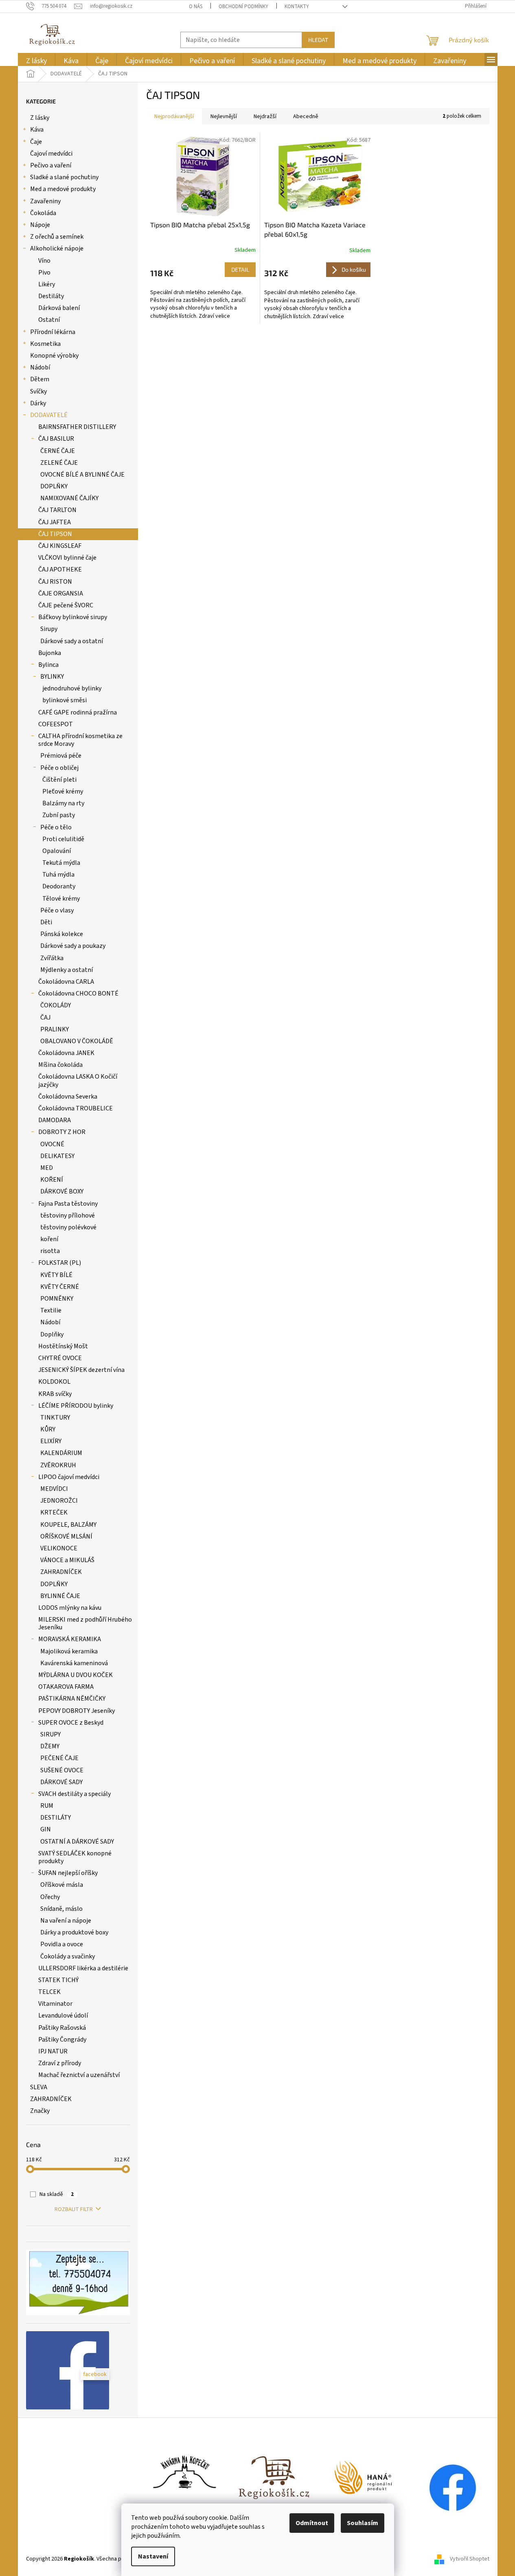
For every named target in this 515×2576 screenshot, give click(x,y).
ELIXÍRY (51, 1441)
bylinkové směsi (65, 700)
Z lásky (40, 118)
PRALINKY (55, 1029)
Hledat (318, 40)
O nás (196, 7)
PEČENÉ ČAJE (59, 1758)
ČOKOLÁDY (56, 1005)
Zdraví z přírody (60, 2063)
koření (49, 1239)
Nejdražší (265, 116)
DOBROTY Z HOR (62, 1132)
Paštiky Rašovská (62, 2028)
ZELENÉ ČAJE (59, 463)
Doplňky (52, 1334)
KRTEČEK (54, 1512)
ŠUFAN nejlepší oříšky (68, 1873)
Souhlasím (363, 2523)
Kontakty (297, 7)
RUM (47, 1806)
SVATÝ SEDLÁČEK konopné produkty (75, 1857)
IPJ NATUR (53, 2051)
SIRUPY (50, 1734)
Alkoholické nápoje (57, 248)
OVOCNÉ (52, 1144)
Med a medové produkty (63, 189)
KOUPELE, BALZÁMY (68, 1525)
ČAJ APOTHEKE (60, 569)
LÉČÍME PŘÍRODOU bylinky (76, 1406)
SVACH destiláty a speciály (75, 1794)
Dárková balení (59, 308)
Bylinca (48, 665)
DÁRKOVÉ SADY (61, 1782)
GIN (46, 1829)
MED (47, 1168)
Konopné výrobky (54, 356)
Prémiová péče (61, 756)
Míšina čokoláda (60, 1065)
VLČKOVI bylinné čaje (67, 558)
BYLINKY (52, 677)
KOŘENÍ (52, 1180)
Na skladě (57, 2194)
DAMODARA (55, 1120)
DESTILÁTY (56, 1818)
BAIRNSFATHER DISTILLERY (77, 427)
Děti (46, 922)
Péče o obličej (59, 768)
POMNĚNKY (57, 1299)
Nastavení (153, 2556)
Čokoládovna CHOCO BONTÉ (78, 993)
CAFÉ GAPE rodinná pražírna (78, 712)
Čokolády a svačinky (68, 1956)
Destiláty (51, 296)
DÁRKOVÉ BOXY (62, 1191)
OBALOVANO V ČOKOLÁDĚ (77, 1041)
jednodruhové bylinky (72, 688)
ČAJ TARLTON (57, 510)
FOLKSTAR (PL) (60, 1263)
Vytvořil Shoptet (470, 2559)
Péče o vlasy (57, 910)
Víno (44, 261)
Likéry (47, 284)
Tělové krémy (61, 899)
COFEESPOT (56, 724)
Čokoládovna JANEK (66, 1053)
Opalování (57, 851)
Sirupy (49, 629)
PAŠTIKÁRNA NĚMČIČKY (72, 1699)
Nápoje (40, 225)
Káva (37, 130)
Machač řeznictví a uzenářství (79, 2075)
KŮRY (48, 1429)
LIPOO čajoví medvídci (69, 1477)
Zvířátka (52, 958)
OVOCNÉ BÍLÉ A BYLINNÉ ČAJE (82, 475)
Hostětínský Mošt (63, 1346)
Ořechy (50, 1897)
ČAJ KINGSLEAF (60, 546)
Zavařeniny (45, 201)
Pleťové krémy (63, 791)
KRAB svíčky (55, 1394)
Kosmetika (45, 344)
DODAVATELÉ (49, 415)
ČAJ (45, 1018)
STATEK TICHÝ (58, 1980)
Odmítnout (312, 2523)
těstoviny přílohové (68, 1215)
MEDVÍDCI (54, 1489)
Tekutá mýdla (61, 863)
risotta (50, 1251)
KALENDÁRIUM (61, 1453)
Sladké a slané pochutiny (64, 177)
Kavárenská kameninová (74, 1663)
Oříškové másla (62, 1885)
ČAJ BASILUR (56, 439)
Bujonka (50, 653)
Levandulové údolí (63, 2016)
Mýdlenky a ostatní (67, 970)
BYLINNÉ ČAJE (60, 1596)
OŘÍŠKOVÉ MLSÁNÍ (66, 1536)
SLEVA (39, 2087)
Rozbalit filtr (74, 2209)
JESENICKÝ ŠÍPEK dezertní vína (81, 1370)
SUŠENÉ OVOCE (62, 1770)
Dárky (38, 403)
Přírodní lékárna (53, 332)
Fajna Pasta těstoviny (68, 1204)
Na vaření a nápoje (66, 1921)
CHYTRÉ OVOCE (60, 1358)
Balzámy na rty (63, 803)
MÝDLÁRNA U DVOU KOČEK (76, 1675)
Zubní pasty (59, 815)
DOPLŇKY (54, 486)
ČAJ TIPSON (55, 534)
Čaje (36, 142)
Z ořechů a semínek (57, 237)
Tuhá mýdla (58, 875)
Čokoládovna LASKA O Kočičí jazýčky (78, 1080)
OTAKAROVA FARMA (66, 1687)
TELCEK (49, 1992)
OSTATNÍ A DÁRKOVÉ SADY (77, 1842)
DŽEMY (50, 1746)
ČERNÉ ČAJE (58, 451)
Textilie (51, 1310)
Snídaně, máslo (61, 1909)
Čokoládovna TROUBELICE (76, 1108)
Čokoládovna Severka (68, 1097)
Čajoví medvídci (51, 154)
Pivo (44, 273)
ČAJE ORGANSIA (61, 593)
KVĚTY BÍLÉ (56, 1275)
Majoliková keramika (69, 1651)
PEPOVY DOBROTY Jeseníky (77, 1711)
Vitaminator (55, 2004)
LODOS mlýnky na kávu (70, 1608)
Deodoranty (59, 886)
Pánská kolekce (62, 934)
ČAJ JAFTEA (55, 522)
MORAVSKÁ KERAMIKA (70, 1639)
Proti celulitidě (63, 839)
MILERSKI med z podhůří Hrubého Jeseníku (85, 1623)
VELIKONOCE (59, 1548)
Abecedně (306, 116)
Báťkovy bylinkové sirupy (73, 617)
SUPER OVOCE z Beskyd (71, 1723)
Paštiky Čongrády (62, 2040)
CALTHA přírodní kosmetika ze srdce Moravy (80, 740)
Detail (240, 269)
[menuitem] (36, 61)
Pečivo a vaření (51, 165)
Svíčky (38, 391)
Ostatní (49, 320)
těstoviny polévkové (68, 1227)
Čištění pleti (59, 780)
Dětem (40, 379)
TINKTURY (55, 1418)
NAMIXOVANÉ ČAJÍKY (69, 498)
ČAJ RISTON (55, 582)
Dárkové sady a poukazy (73, 946)
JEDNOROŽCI (59, 1501)
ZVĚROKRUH (58, 1465)
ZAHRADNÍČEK (61, 1572)
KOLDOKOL (54, 1382)
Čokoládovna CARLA (66, 982)
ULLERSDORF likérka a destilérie (83, 1968)
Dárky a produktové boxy (74, 1932)
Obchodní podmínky (243, 7)
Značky (40, 2111)
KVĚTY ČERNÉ (60, 1287)
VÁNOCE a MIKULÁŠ (67, 1560)
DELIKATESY (57, 1156)
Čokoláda (43, 213)
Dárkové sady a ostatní (72, 641)
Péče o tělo (56, 827)
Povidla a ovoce (62, 1944)
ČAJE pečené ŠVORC (66, 605)
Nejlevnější (224, 116)
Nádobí (40, 367)
